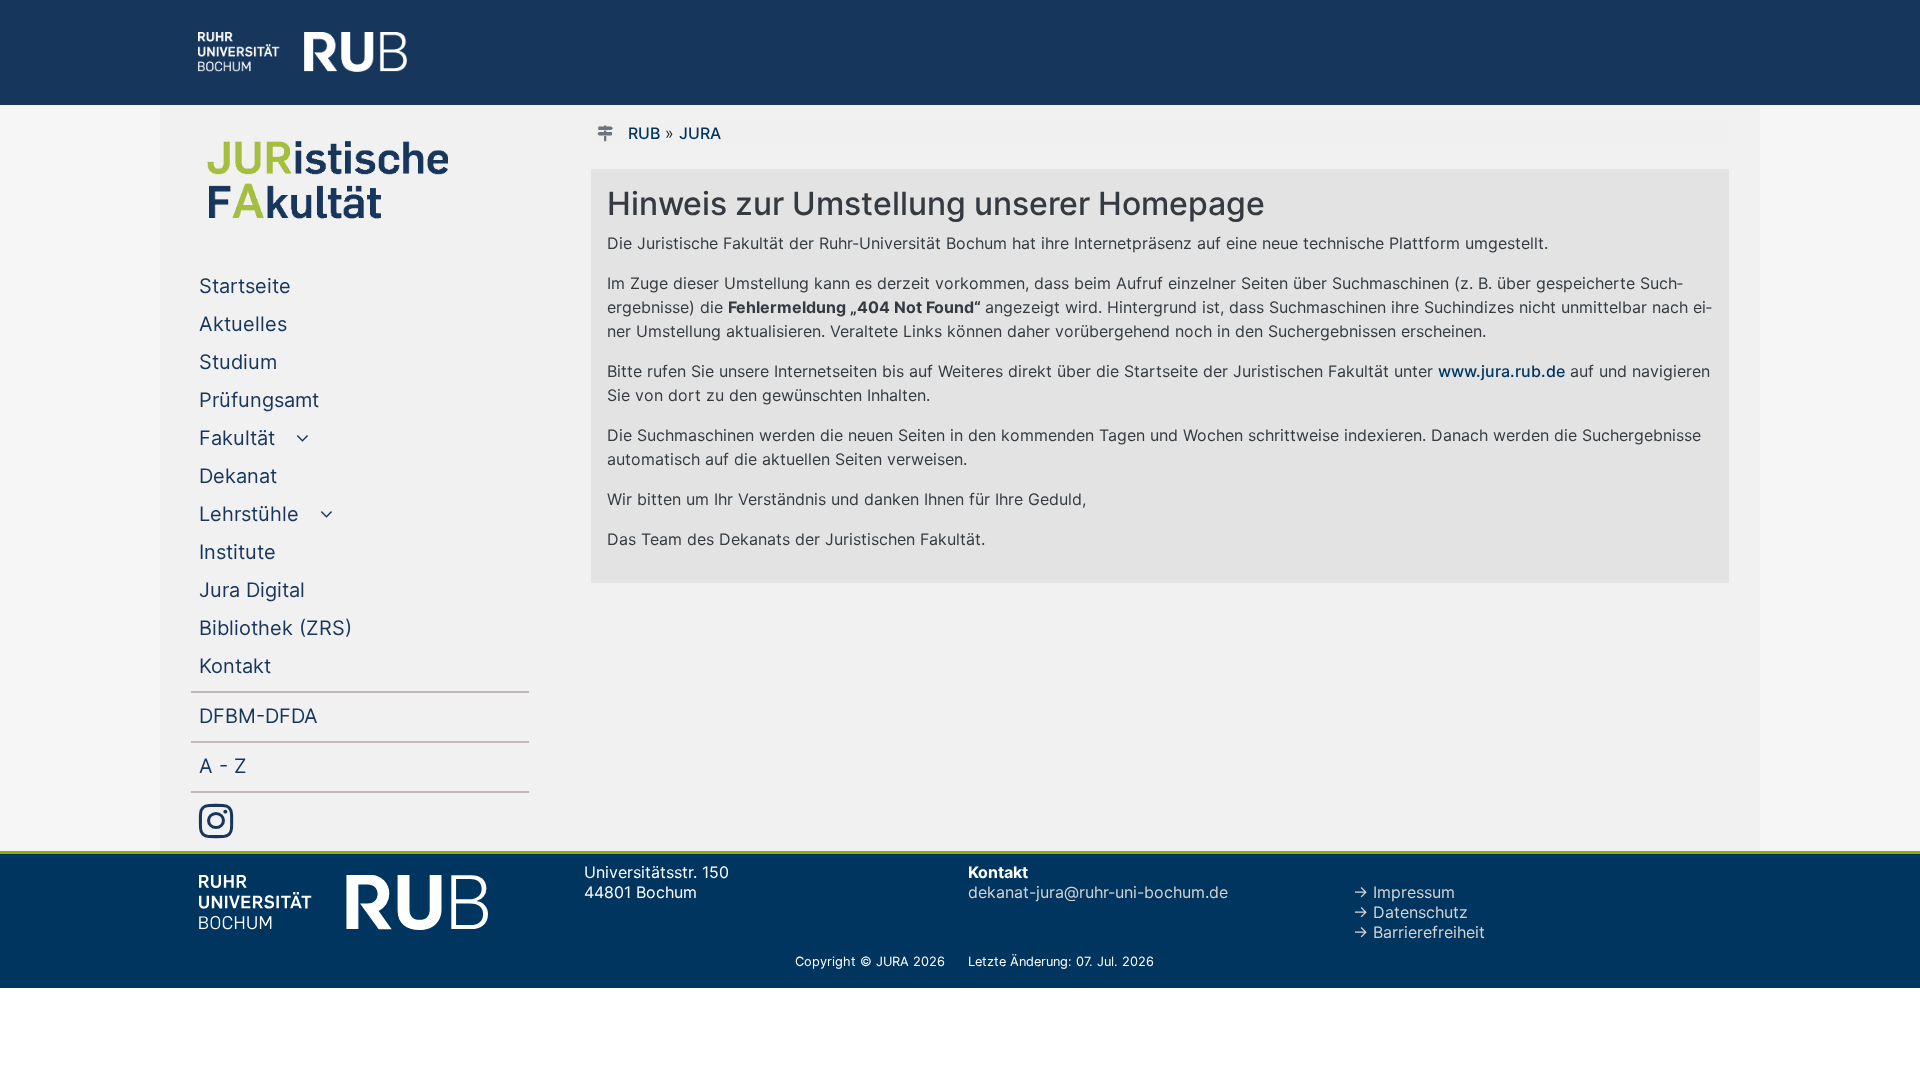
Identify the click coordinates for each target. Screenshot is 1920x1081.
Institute (278, 551)
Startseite (285, 285)
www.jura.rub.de (1501, 371)
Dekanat (278, 475)
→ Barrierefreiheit (1419, 932)
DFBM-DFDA (299, 715)
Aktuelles (283, 323)
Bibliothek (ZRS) (316, 627)
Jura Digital (292, 589)
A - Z (263, 765)
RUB (644, 133)
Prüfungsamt (299, 399)
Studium (278, 361)
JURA (700, 133)
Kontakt (275, 665)
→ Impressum (1404, 892)
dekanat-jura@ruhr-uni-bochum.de (1098, 892)
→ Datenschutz (1410, 912)
